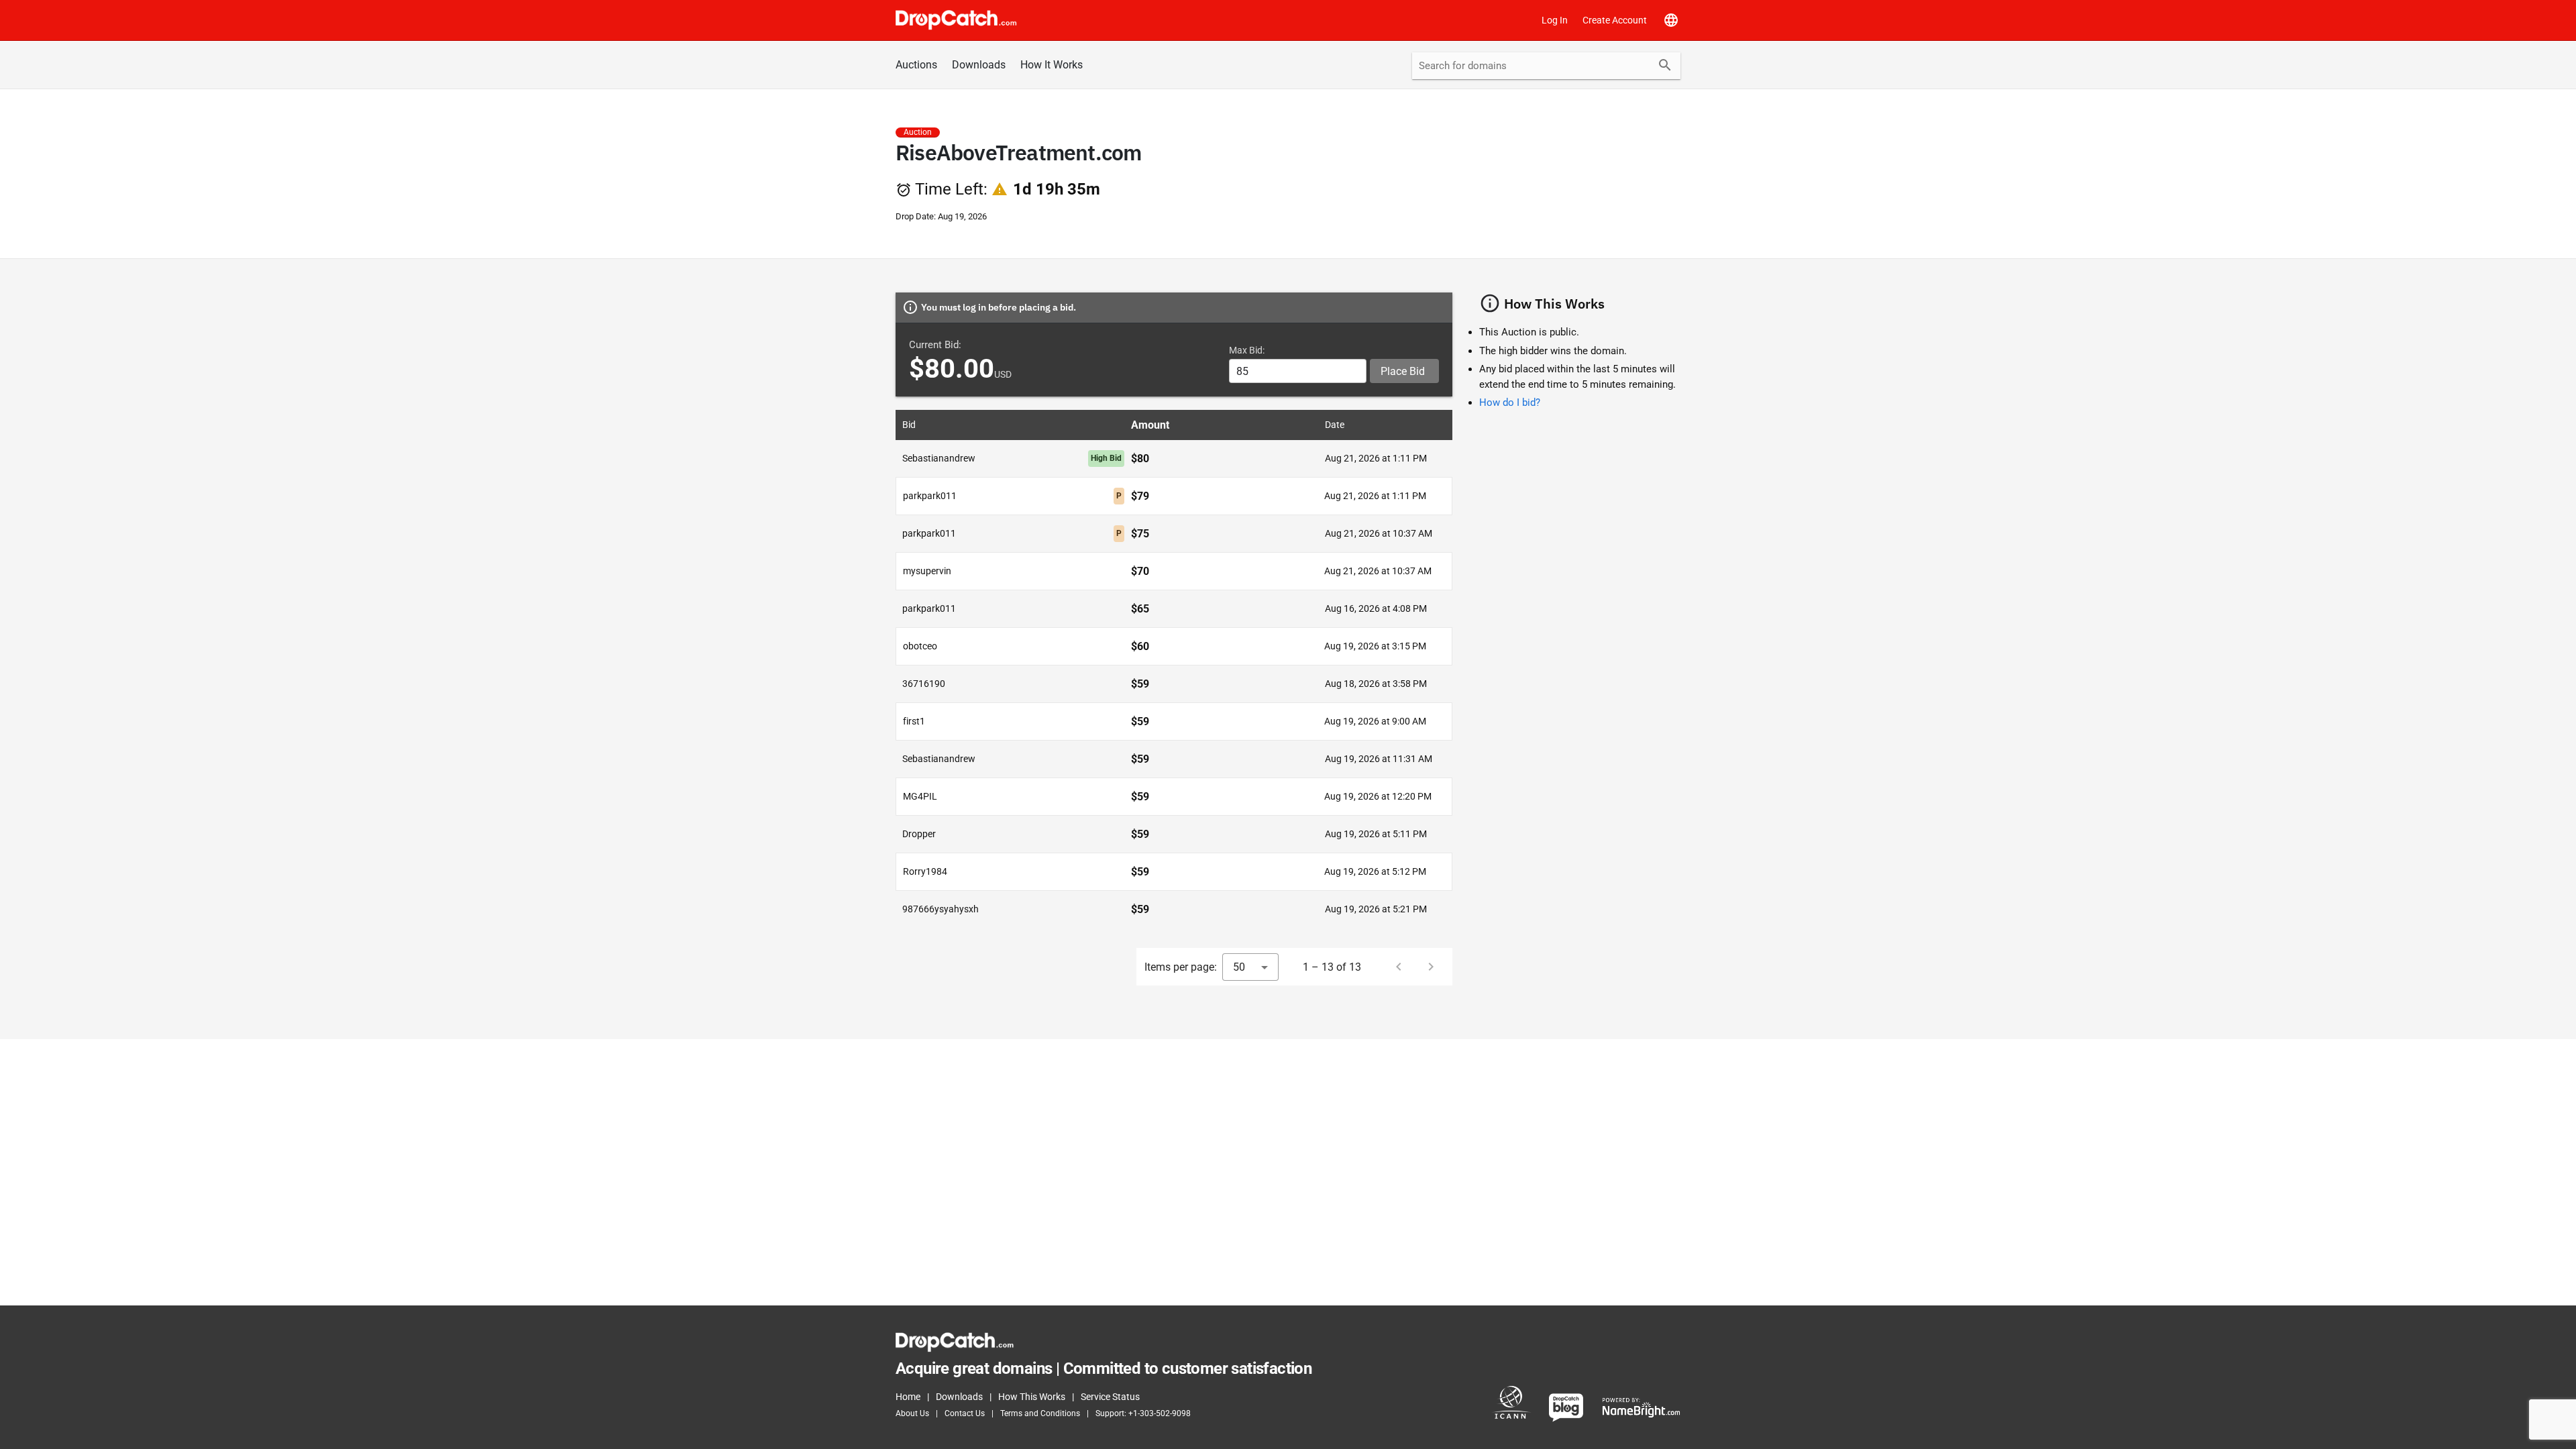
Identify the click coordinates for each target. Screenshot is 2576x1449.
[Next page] (1431, 967)
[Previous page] (1399, 967)
